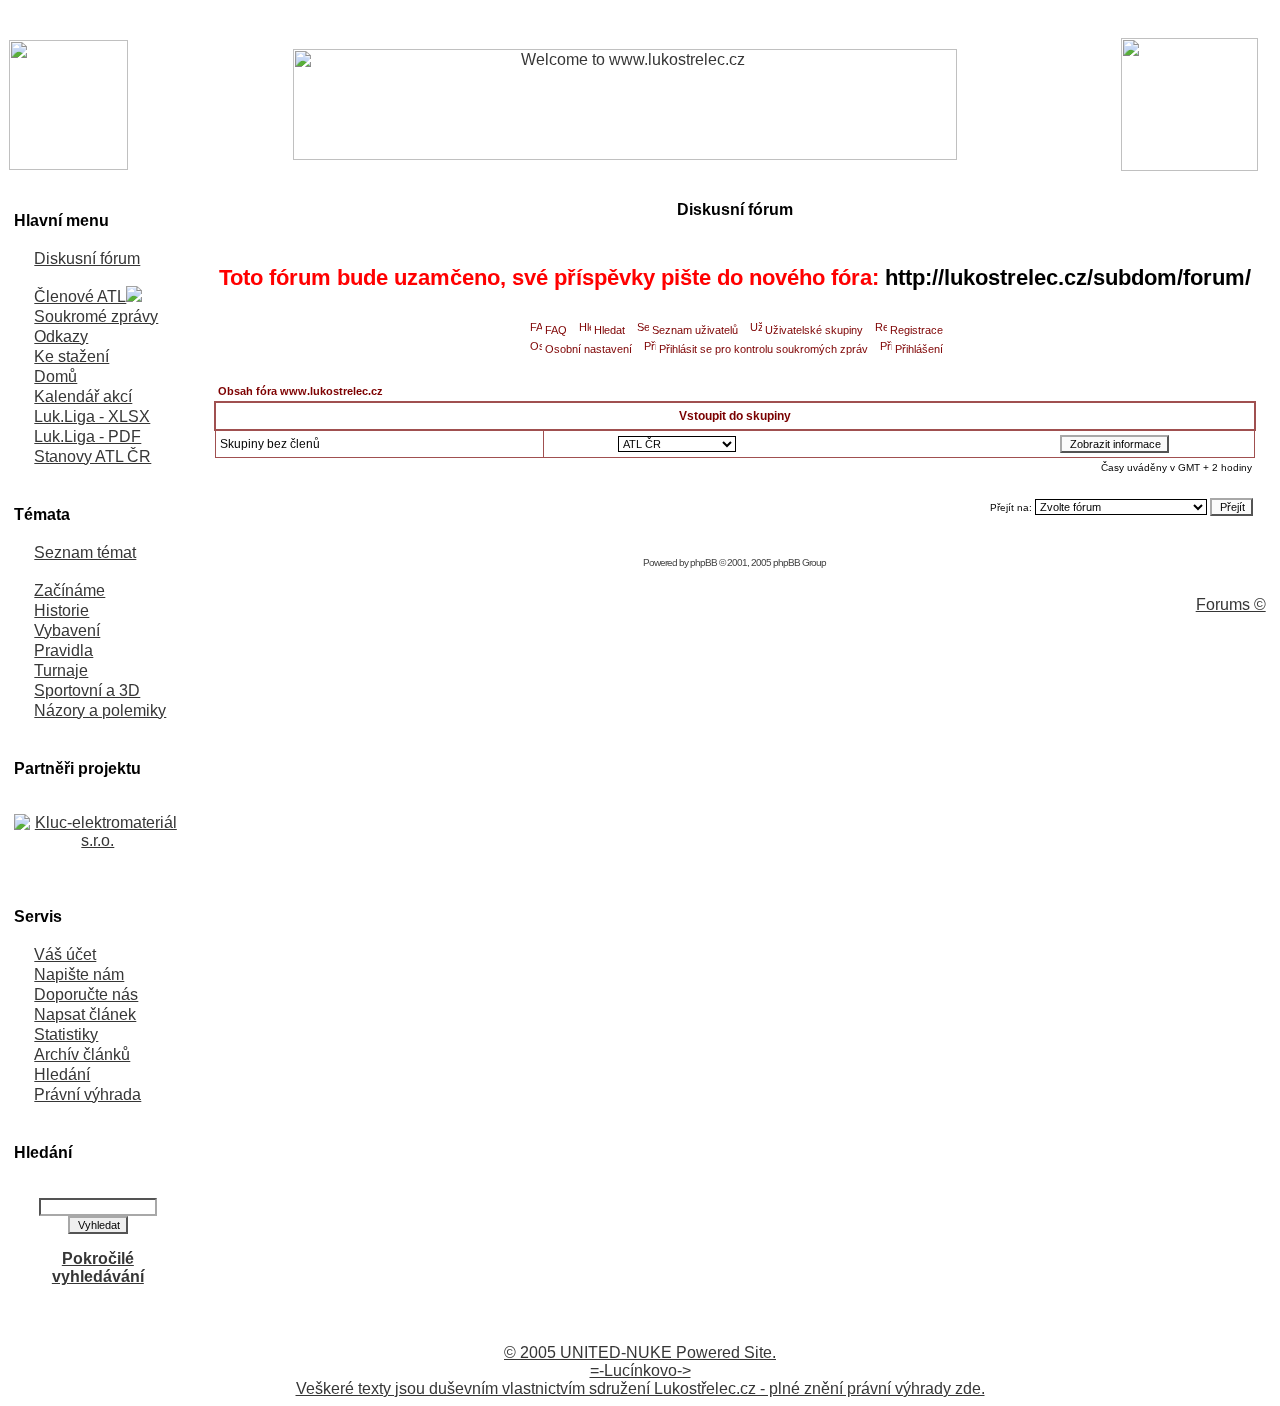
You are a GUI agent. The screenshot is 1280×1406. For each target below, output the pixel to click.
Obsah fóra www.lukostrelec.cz (300, 391)
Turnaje (61, 670)
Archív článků (82, 1054)
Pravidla (63, 650)
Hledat (609, 330)
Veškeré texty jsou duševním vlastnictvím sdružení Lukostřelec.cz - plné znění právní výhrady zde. (640, 1388)
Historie (61, 610)
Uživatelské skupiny (814, 330)
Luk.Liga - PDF (87, 436)
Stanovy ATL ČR (92, 456)
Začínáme (69, 590)
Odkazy (61, 336)
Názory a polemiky (100, 710)
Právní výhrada (87, 1094)
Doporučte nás (86, 994)
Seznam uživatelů (695, 330)
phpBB (703, 562)
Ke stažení (71, 356)
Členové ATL (80, 296)
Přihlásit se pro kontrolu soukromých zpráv (763, 349)
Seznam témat (85, 552)
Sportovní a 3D (87, 690)
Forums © (1231, 604)
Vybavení (67, 630)
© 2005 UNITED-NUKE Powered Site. (640, 1352)
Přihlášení (919, 349)
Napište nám (79, 974)
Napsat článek (85, 1014)
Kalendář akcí (83, 396)
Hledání (62, 1074)
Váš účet (65, 954)
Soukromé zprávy (96, 316)
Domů (55, 376)
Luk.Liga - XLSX (92, 416)
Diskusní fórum (87, 258)
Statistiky (66, 1034)
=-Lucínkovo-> (640, 1370)
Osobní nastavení (588, 349)
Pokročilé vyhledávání (98, 1267)
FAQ (556, 330)
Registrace (916, 330)
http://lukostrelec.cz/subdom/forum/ (1068, 277)
